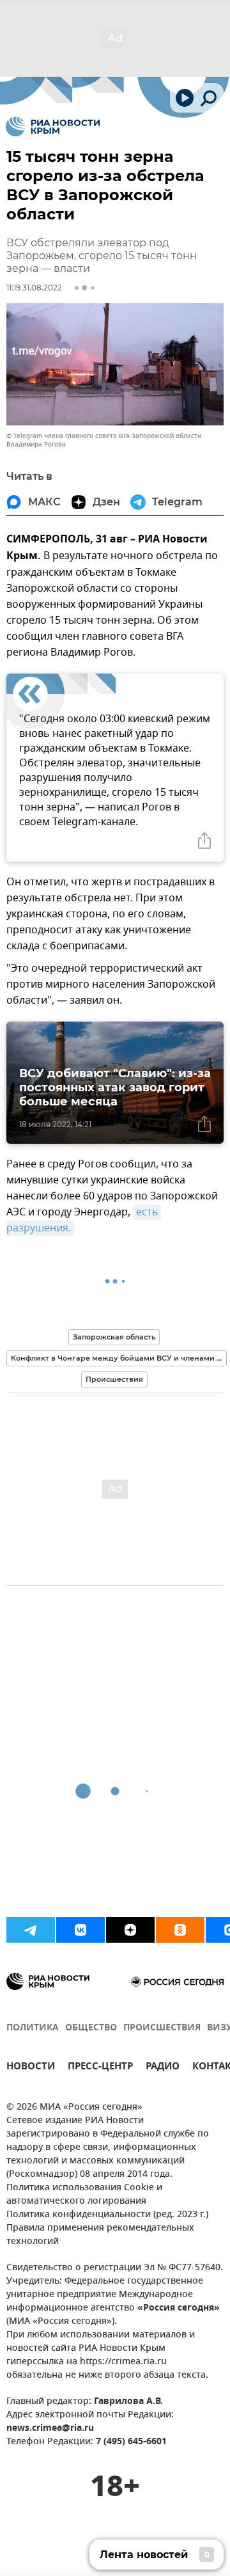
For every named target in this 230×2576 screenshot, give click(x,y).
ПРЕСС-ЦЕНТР (100, 2068)
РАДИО (163, 2068)
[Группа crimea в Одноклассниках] (180, 1930)
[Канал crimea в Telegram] (31, 1930)
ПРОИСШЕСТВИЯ (162, 2028)
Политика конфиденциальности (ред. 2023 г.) (107, 2215)
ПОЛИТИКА (33, 2028)
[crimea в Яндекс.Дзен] (130, 1930)
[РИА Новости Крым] (53, 127)
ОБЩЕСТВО (91, 2028)
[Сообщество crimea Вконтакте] (80, 1930)
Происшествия (114, 1379)
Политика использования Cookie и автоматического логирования (84, 2195)
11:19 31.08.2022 (34, 288)
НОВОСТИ (31, 2068)
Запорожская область (114, 1337)
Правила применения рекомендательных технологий (100, 2235)
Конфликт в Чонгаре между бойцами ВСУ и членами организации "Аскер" (119, 1358)
